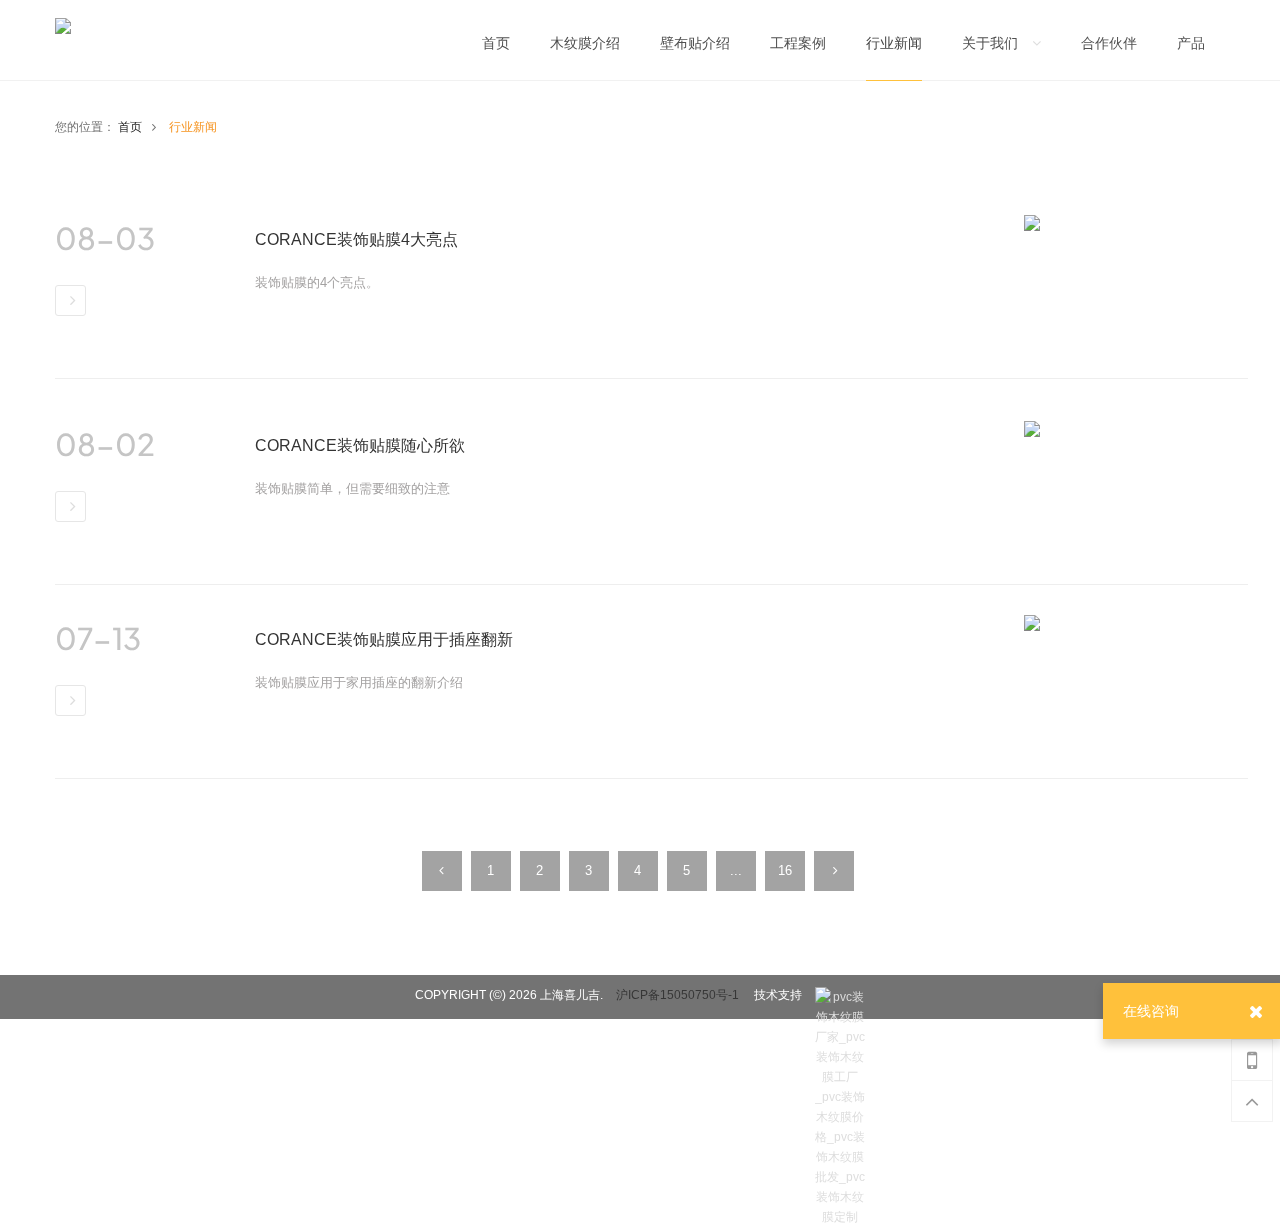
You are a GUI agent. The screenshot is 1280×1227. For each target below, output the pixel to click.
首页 (130, 127)
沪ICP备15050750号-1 (677, 995)
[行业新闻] (894, 49)
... (736, 870)
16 (785, 870)
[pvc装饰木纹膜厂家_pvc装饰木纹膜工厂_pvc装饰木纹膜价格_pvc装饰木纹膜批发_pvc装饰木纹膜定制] (840, 997)
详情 (70, 300)
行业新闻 (193, 127)
